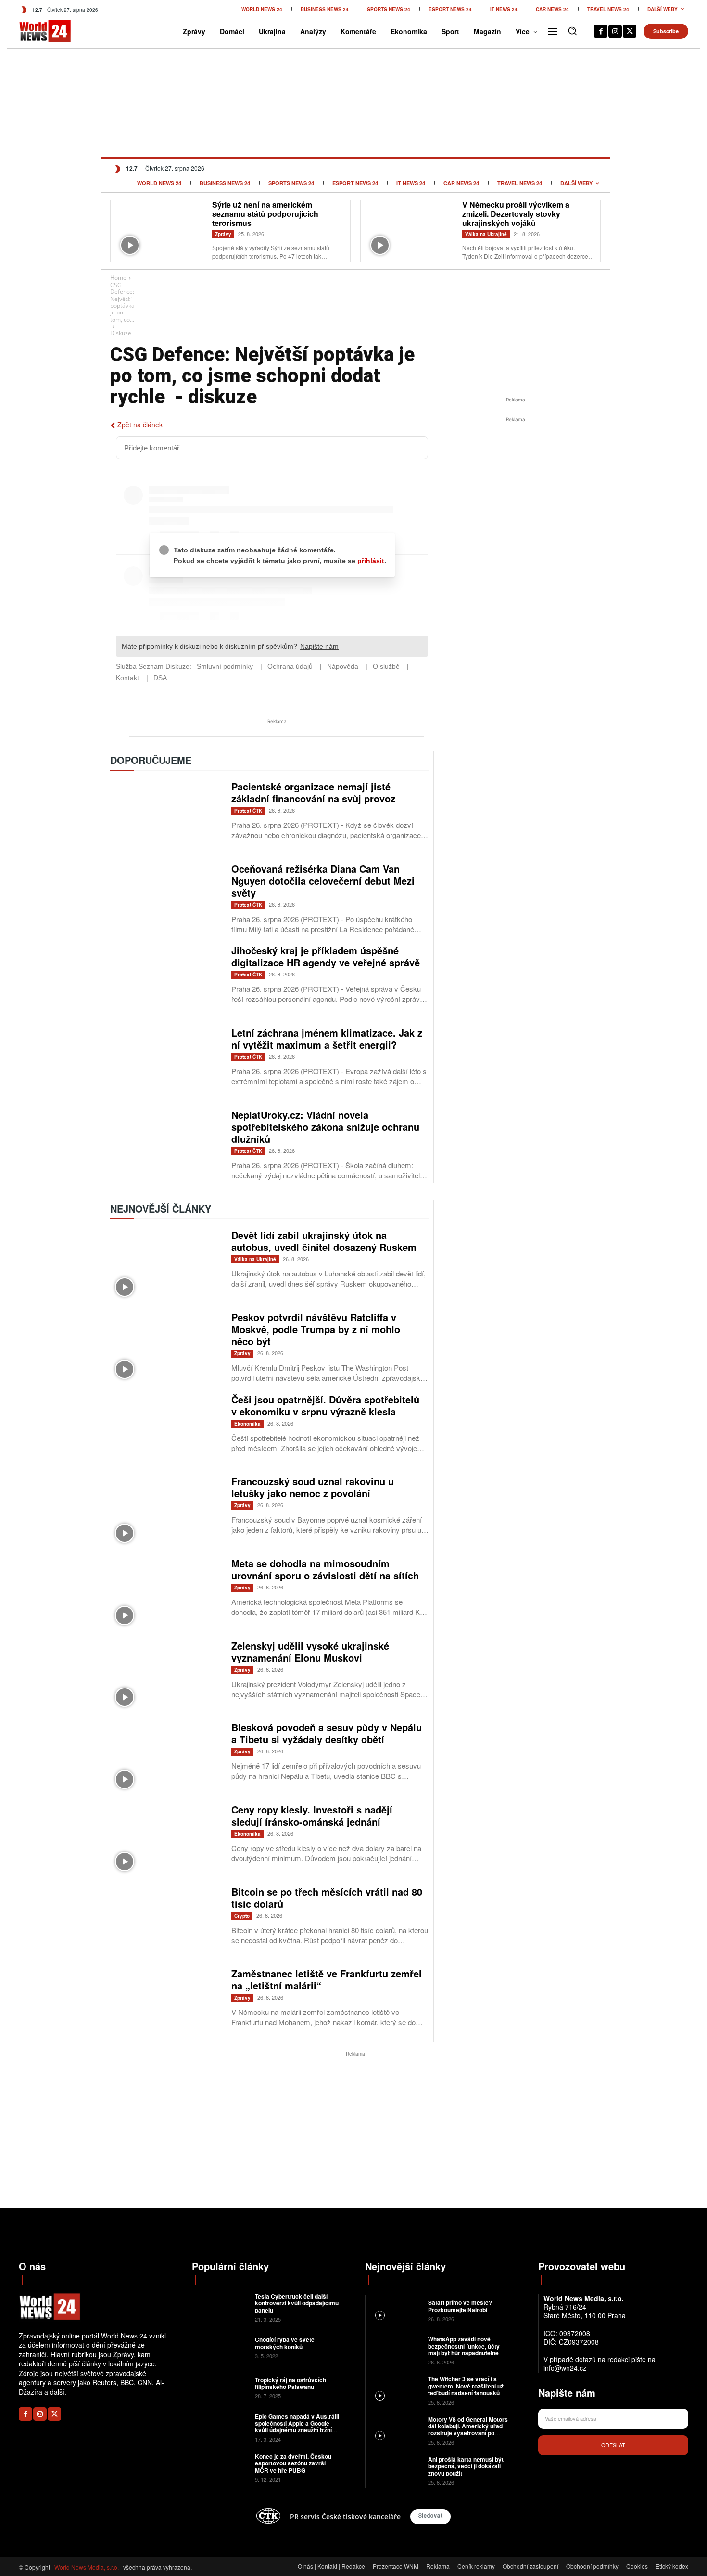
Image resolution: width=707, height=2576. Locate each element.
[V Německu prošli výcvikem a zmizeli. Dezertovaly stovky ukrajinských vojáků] (411, 230)
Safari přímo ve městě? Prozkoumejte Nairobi (460, 2306)
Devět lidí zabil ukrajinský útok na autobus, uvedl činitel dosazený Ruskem (324, 1241)
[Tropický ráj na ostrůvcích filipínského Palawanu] (222, 2387)
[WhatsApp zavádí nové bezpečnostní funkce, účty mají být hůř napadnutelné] (396, 2350)
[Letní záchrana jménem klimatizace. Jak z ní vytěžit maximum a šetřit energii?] (166, 1063)
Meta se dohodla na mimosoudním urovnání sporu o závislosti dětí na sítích (325, 1569)
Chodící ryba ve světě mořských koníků (285, 2343)
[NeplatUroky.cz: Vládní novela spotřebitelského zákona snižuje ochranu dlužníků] (166, 1145)
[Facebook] (601, 31)
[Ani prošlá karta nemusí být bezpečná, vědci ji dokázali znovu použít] (396, 2470)
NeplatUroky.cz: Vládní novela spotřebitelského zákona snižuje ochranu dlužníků (325, 1127)
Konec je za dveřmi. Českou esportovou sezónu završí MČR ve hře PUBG (293, 2463)
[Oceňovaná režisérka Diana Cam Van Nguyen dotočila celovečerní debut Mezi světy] (166, 899)
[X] (630, 31)
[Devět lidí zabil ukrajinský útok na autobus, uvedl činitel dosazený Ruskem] (166, 1265)
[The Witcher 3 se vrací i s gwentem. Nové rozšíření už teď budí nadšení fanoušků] (396, 2390)
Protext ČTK (248, 811)
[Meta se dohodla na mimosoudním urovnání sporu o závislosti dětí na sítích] (166, 1594)
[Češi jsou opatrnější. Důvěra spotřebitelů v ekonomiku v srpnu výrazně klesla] (166, 1430)
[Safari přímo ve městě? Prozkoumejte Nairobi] (396, 2310)
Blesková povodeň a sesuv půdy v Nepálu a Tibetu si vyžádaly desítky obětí (327, 1733)
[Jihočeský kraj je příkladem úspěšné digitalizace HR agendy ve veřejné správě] (166, 981)
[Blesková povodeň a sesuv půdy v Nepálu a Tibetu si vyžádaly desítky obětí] (166, 1757)
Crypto (242, 1916)
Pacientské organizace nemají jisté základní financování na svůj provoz (313, 792)
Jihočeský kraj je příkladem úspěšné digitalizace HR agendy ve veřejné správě (326, 956)
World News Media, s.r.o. (87, 2567)
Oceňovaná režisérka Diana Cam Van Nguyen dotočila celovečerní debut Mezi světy (323, 881)
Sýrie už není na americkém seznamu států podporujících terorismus (265, 214)
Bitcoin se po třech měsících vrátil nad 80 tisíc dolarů (327, 1898)
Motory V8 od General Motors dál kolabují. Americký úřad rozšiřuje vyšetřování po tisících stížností (468, 2430)
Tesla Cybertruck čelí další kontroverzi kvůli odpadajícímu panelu (297, 2303)
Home (118, 278)
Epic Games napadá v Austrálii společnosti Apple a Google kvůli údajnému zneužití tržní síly (297, 2427)
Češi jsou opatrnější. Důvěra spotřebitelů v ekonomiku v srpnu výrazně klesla (325, 1405)
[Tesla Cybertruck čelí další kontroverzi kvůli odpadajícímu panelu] (222, 2307)
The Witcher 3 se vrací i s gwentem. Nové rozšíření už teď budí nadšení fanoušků (466, 2386)
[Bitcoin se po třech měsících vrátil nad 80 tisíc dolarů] (166, 1922)
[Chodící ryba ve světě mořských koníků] (222, 2347)
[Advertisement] (516, 497)
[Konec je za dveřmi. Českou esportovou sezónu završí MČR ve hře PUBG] (222, 2467)
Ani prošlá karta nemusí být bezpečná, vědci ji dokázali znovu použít (466, 2466)
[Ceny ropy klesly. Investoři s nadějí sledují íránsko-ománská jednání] (166, 1840)
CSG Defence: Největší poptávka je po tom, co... (122, 302)
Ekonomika (247, 1424)
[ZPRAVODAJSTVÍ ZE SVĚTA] (35, 31)
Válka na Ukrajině (486, 234)
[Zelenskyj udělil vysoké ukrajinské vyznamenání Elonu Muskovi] (166, 1676)
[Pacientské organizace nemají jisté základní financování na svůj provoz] (166, 817)
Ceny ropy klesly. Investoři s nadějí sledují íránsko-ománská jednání (312, 1815)
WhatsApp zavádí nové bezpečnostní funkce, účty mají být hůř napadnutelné (464, 2346)
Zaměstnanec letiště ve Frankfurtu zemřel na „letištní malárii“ (327, 1979)
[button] (572, 31)
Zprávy (223, 234)
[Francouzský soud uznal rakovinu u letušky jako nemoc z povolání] (166, 1511)
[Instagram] (615, 31)
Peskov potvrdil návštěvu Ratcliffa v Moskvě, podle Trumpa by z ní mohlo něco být (316, 1329)
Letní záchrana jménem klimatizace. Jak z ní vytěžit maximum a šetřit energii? (327, 1038)
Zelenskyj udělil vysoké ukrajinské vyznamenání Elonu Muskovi (310, 1651)
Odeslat (613, 2445)
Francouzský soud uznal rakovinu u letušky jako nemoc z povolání (313, 1487)
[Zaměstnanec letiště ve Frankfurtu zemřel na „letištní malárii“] (166, 2004)
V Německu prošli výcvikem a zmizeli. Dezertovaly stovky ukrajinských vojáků (516, 214)
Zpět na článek (140, 425)
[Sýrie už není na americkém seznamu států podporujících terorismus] (161, 230)
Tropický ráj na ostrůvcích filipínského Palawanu (290, 2383)
